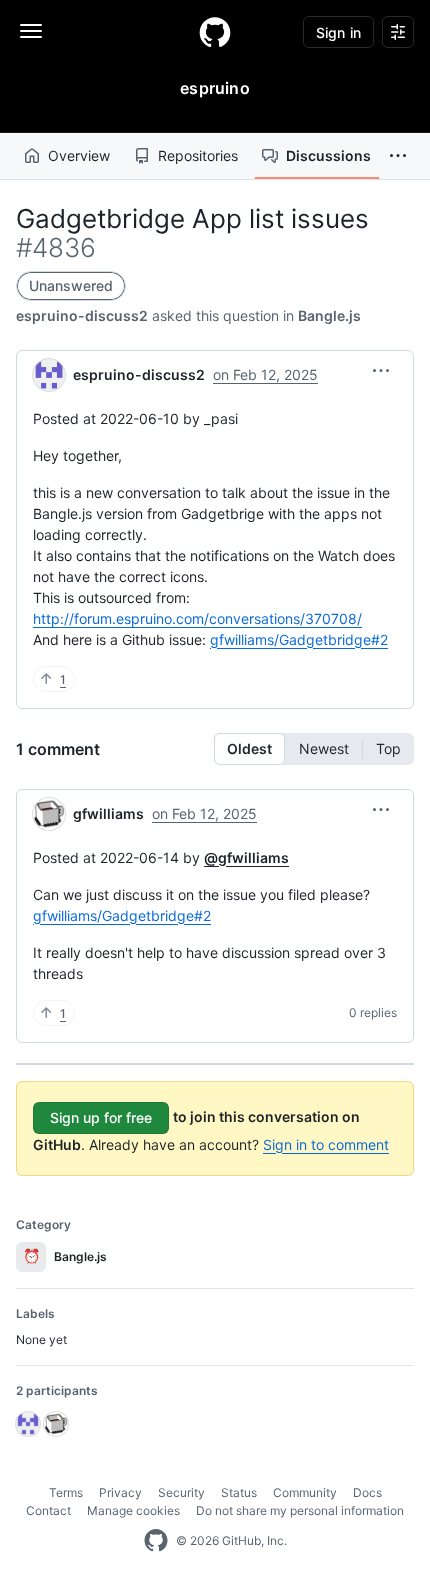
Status (239, 1492)
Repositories (198, 155)
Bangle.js (329, 315)
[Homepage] (215, 32)
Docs (367, 1492)
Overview (79, 155)
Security (181, 1492)
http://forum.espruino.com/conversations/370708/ (197, 618)
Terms (66, 1492)
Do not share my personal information (300, 1510)
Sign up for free (101, 1117)
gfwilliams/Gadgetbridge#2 (299, 639)
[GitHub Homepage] (156, 1541)
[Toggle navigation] (31, 31)
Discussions (328, 155)
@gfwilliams (246, 857)
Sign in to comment (326, 1144)
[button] (398, 156)
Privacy (120, 1492)
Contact (48, 1510)
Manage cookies (133, 1510)
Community (305, 1492)
